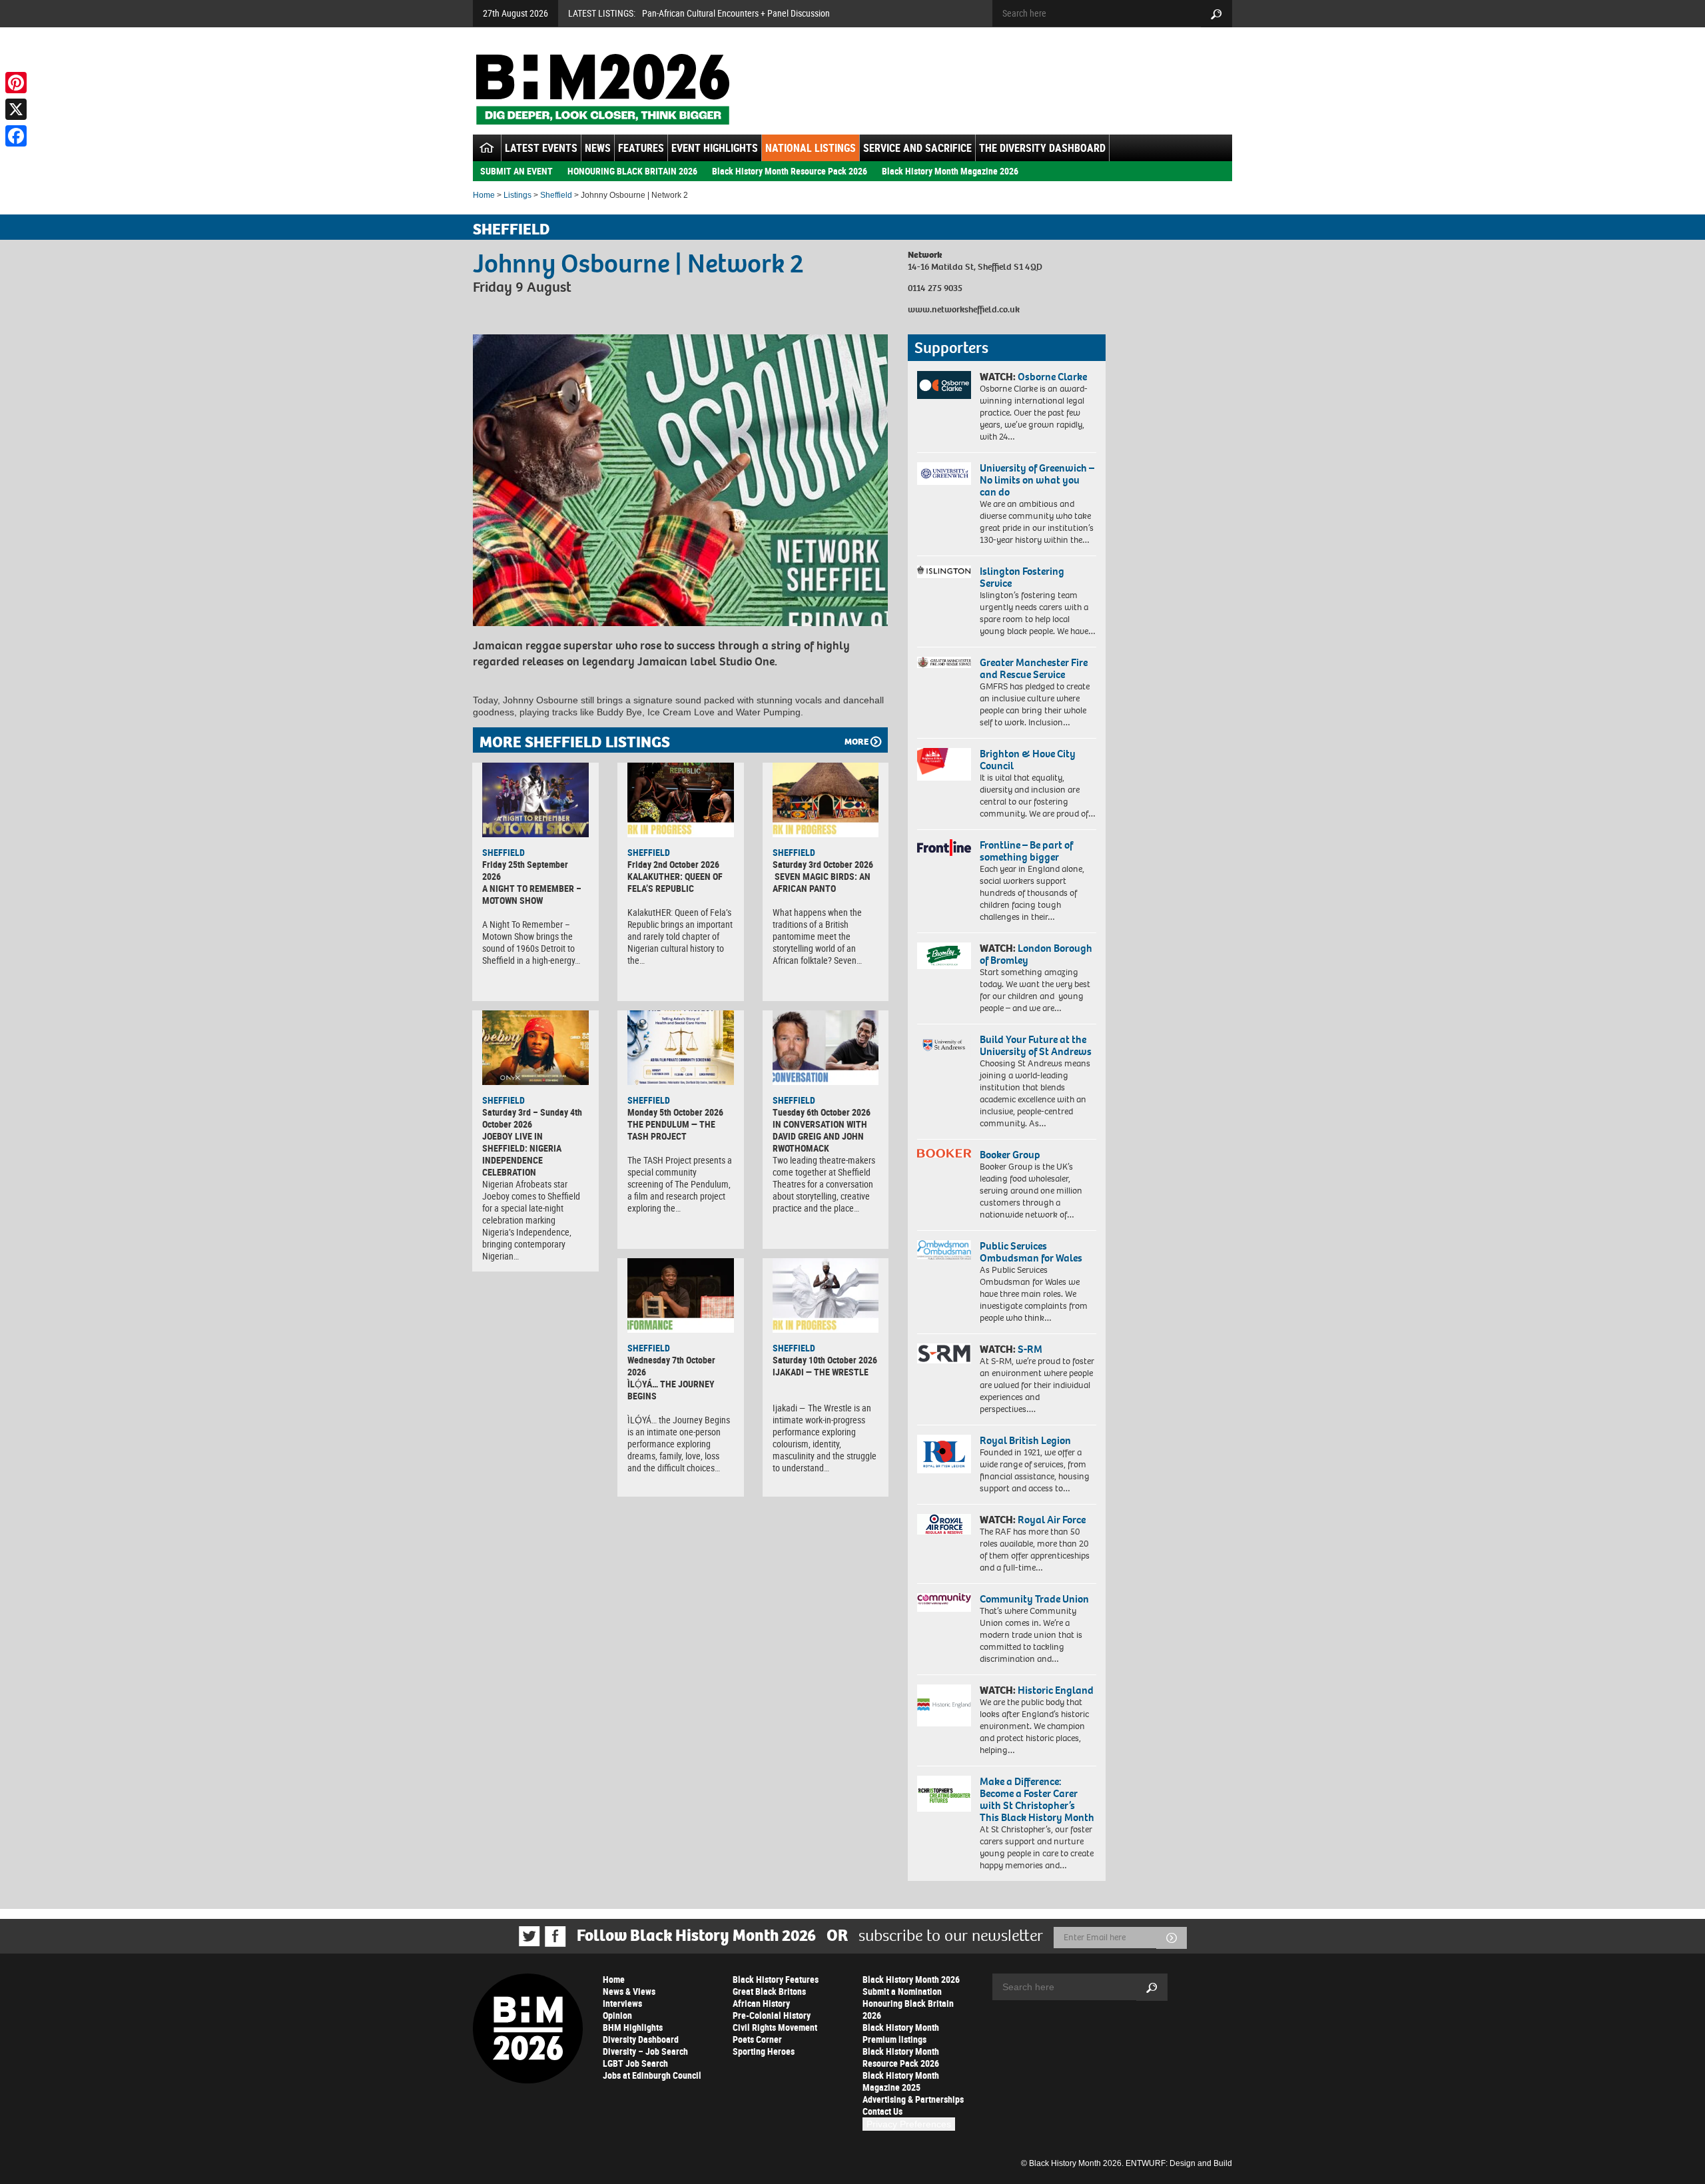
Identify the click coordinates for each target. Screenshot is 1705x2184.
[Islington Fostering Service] (944, 572)
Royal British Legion (1025, 1440)
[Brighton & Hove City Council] (944, 764)
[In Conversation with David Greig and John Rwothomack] (826, 1048)
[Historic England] (944, 1705)
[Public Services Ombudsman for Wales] (944, 1250)
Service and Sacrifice (917, 148)
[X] (16, 109)
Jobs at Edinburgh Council (652, 2075)
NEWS (598, 148)
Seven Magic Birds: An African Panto (822, 882)
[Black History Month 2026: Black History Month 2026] (602, 89)
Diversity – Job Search (645, 2051)
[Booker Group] (944, 1153)
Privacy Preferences (909, 2124)
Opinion (617, 2015)
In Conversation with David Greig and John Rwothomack (820, 1136)
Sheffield (556, 195)
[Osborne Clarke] (944, 385)
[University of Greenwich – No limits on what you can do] (944, 474)
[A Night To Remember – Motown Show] (535, 800)
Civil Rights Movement (775, 2027)
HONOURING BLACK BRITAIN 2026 (632, 171)
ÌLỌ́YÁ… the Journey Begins (671, 1390)
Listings (517, 195)
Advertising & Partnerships (913, 2099)
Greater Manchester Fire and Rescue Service (1034, 668)
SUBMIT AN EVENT (516, 171)
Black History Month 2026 (911, 1979)
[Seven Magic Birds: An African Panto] (826, 800)
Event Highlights (715, 148)
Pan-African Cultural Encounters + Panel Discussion (736, 13)
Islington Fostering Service (1022, 577)
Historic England (1056, 1690)
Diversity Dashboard (641, 2039)
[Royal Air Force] (944, 1525)
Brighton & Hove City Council (1028, 760)
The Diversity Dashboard (1042, 148)
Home (484, 195)
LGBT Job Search (635, 2063)
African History (761, 2003)
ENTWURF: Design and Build (1179, 2163)
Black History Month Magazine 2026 (950, 171)
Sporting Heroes (764, 2051)
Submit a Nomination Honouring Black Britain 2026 (908, 2003)
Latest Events (541, 148)
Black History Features (776, 1979)
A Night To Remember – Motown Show (532, 894)
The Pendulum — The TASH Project (671, 1130)
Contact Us (882, 2111)
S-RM (1030, 1349)
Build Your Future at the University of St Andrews (1036, 1045)
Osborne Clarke (1052, 377)
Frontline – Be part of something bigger (1026, 851)
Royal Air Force (1052, 1520)
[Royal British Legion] (944, 1454)
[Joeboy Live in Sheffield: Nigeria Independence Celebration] (535, 1048)
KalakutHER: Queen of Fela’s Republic (675, 882)
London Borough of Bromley (1036, 954)
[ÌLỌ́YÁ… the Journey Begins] (681, 1295)
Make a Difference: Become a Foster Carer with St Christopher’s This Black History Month (1037, 1799)
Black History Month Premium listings (901, 2033)
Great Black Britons (769, 1991)
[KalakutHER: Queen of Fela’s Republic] (681, 800)
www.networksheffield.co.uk (964, 309)
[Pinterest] (16, 83)
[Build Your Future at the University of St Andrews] (944, 1045)
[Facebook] (16, 136)
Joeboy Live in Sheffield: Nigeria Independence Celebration (522, 1154)
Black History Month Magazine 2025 (901, 2081)
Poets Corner (757, 2039)
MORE (856, 742)
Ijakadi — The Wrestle (821, 1372)
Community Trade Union (1034, 1599)
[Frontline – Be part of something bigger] (944, 848)
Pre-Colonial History (772, 2015)
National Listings (811, 148)
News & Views (629, 1991)
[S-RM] (944, 1353)
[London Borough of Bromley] (944, 956)
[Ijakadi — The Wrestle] (826, 1295)
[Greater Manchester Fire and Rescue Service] (944, 663)
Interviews (622, 2003)
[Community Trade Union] (944, 1603)
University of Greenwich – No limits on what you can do (1037, 480)
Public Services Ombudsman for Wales (1031, 1252)
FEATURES (641, 148)
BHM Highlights (633, 2027)
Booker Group (1011, 1155)
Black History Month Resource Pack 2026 (790, 171)
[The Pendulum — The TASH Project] (681, 1048)
